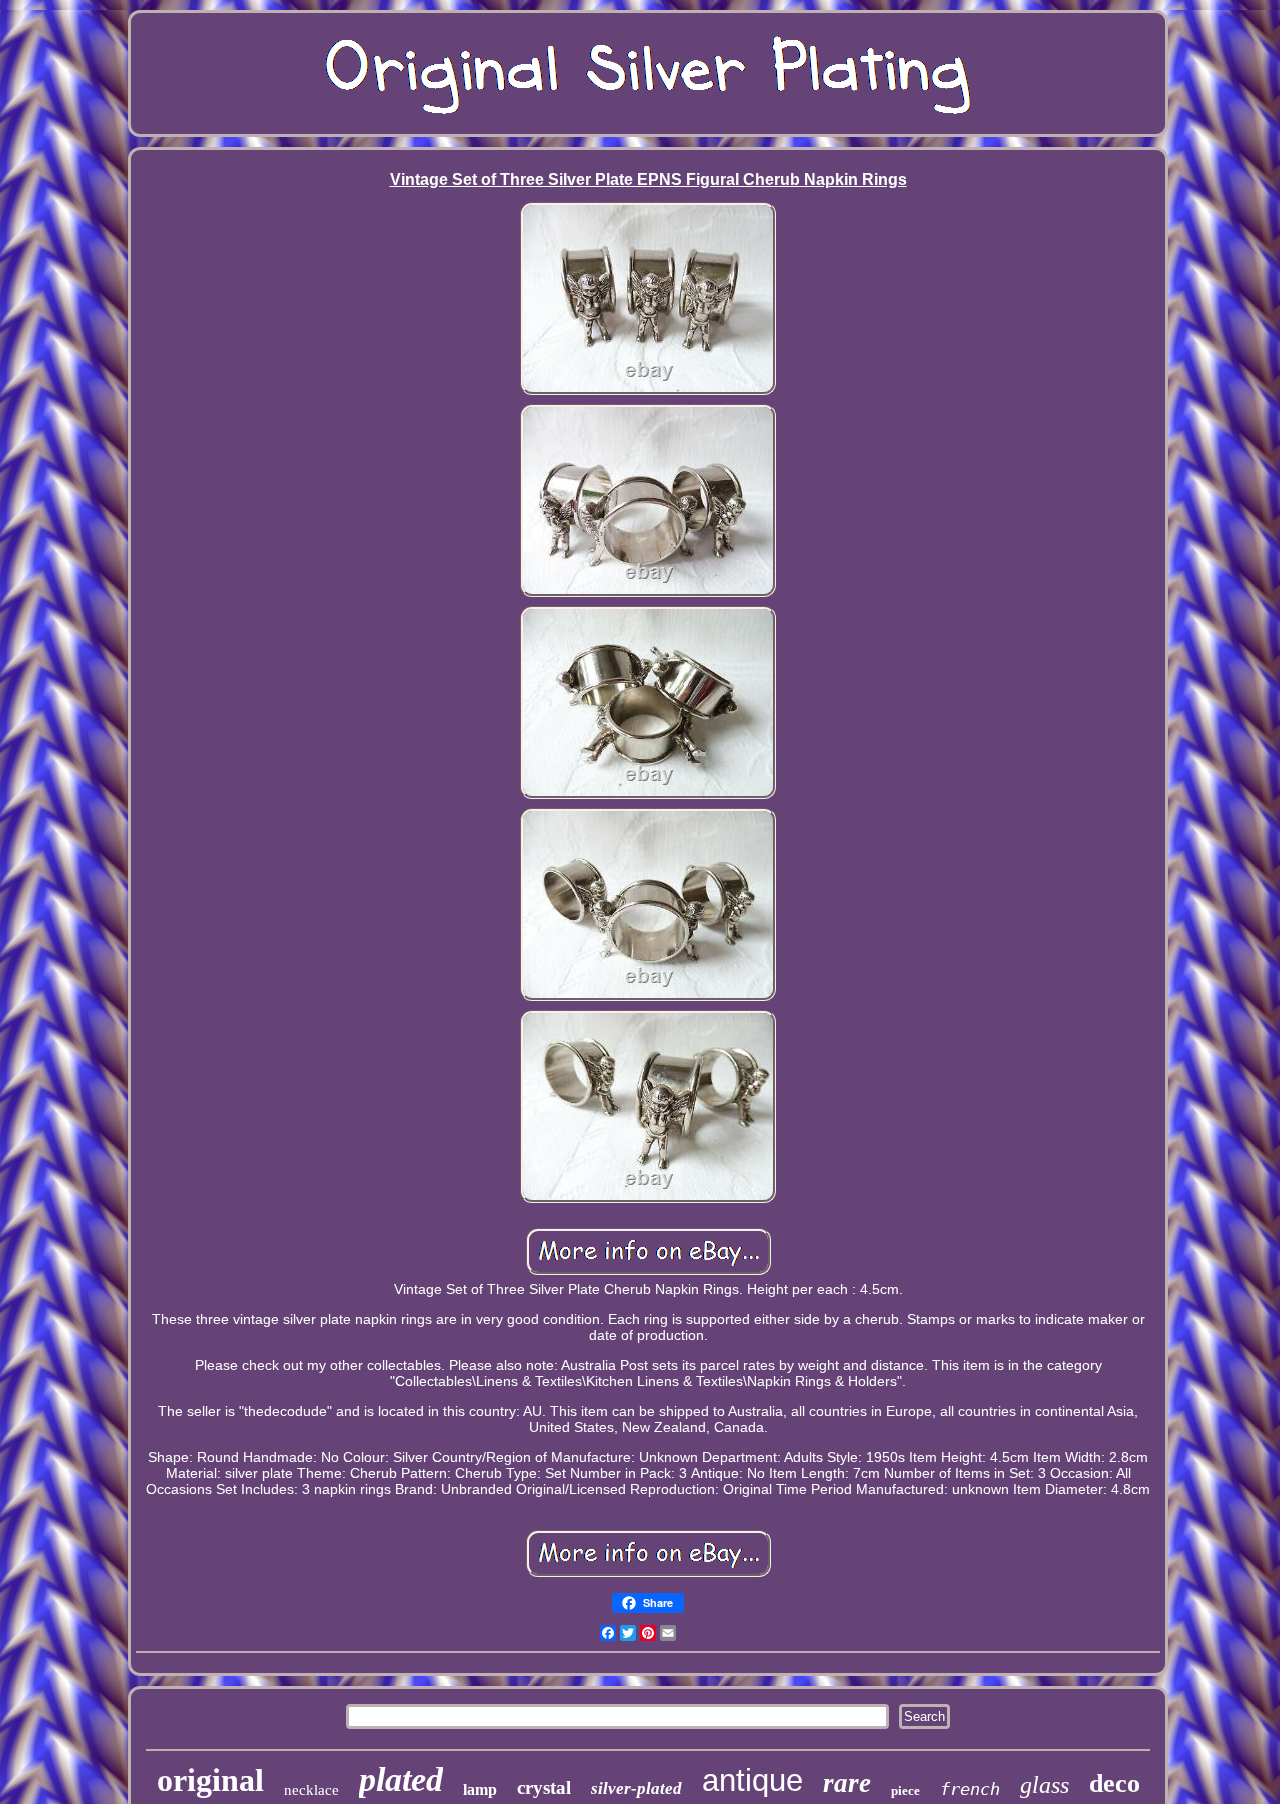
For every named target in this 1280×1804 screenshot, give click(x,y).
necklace (311, 1790)
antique (752, 1780)
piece (905, 1790)
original (210, 1780)
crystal (544, 1787)
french (970, 1789)
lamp (480, 1789)
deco (1114, 1783)
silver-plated (636, 1788)
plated (401, 1779)
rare (847, 1783)
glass (1044, 1785)
